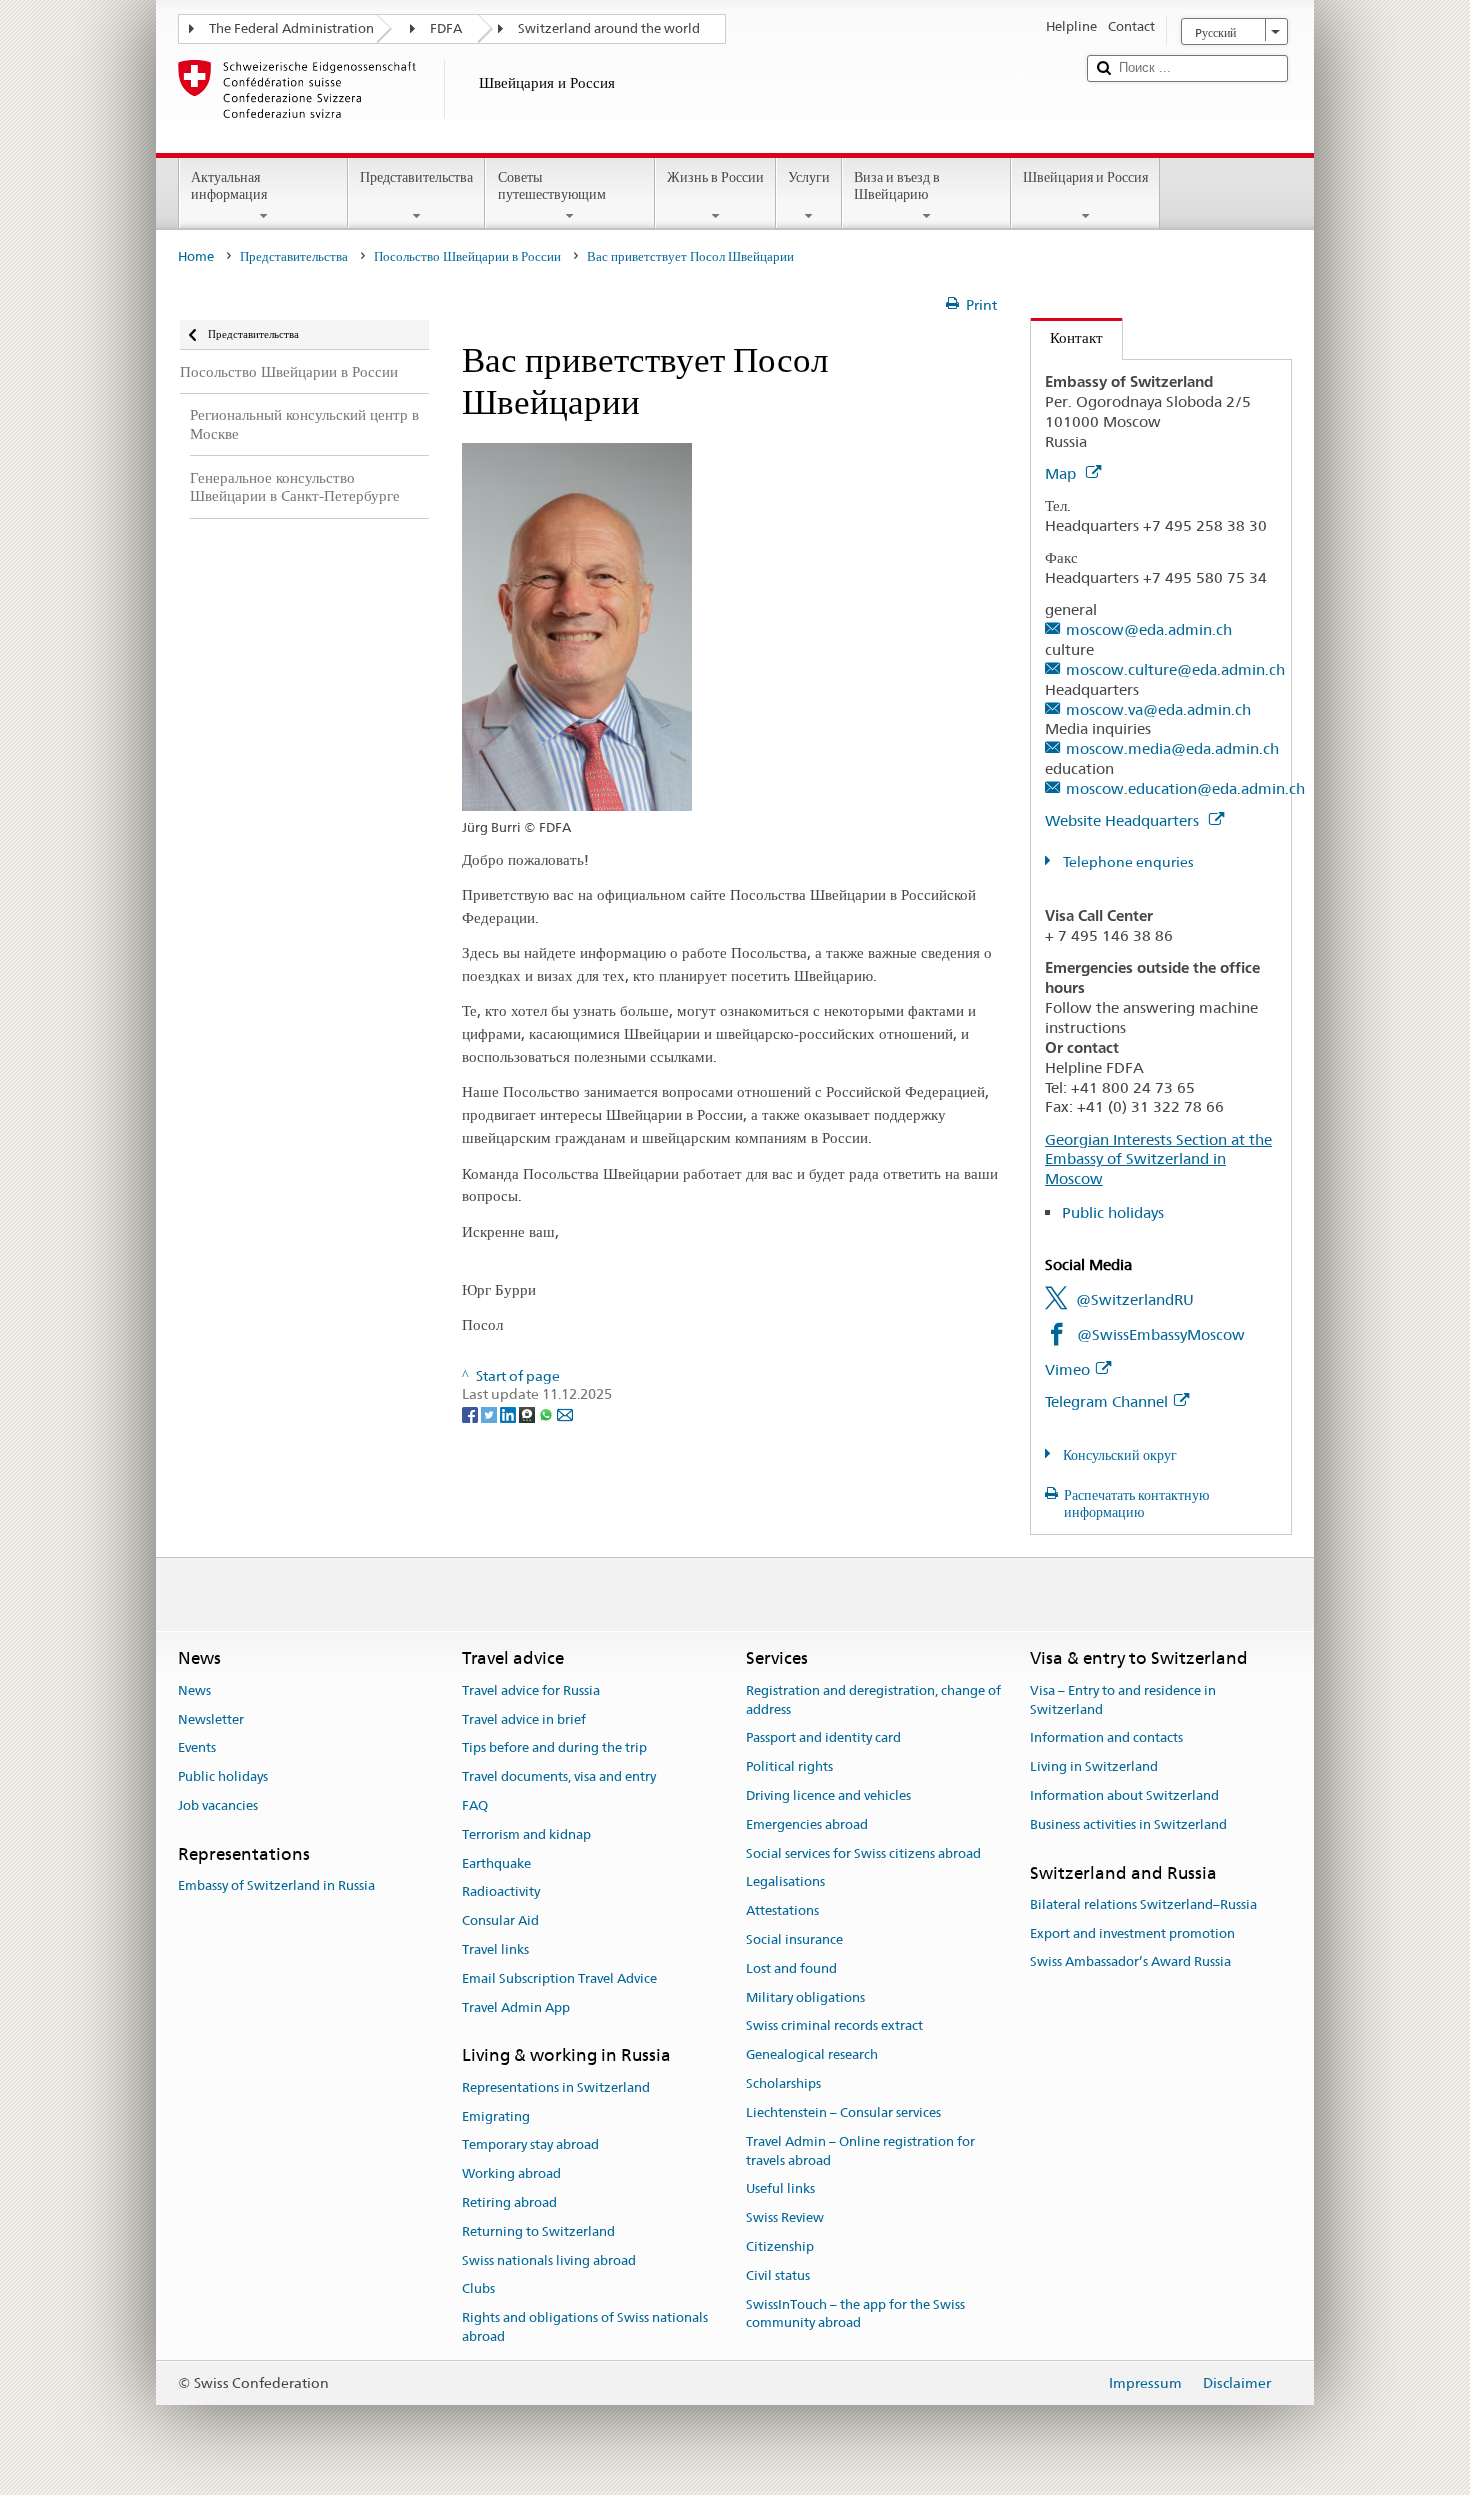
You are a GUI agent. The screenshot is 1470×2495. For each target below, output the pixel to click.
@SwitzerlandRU (1135, 1299)
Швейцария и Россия (1085, 177)
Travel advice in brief (524, 1719)
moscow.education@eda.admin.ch (1185, 788)
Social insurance (794, 1939)
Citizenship (780, 2246)
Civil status (778, 2275)
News (194, 1690)
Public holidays (1113, 1212)
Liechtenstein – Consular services (843, 2112)
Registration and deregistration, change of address (873, 1700)
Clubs (478, 2289)
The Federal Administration (291, 28)
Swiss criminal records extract (834, 2026)
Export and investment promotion (1132, 1933)
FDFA (446, 28)
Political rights (789, 1766)
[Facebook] (471, 1414)
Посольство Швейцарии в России (467, 256)
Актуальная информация (229, 185)
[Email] (565, 1414)
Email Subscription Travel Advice (559, 1978)
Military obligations (805, 1997)
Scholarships (783, 2083)
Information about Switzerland (1124, 1795)
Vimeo (1067, 1369)
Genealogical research (812, 2055)
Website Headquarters (1124, 820)
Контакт (1067, 337)
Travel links (495, 1949)
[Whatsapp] (547, 1414)
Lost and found (791, 1968)
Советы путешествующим (552, 185)
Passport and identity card (823, 1738)
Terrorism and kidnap (526, 1834)
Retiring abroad (509, 2202)
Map (1062, 473)
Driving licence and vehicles (828, 1795)
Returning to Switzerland (538, 2231)
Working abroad (511, 2173)
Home (196, 256)
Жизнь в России (715, 177)
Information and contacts (1106, 1738)
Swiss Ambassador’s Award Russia (1130, 1962)
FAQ (475, 1805)
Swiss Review (785, 2217)
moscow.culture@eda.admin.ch (1175, 669)
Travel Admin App (516, 2007)
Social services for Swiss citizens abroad (863, 1853)
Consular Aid (500, 1920)
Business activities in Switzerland (1128, 1824)
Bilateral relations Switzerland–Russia (1143, 1904)
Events (197, 1748)
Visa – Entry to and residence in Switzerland (1123, 1700)
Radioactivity (501, 1892)
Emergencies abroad (807, 1824)
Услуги (809, 177)
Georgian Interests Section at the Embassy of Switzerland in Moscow (1158, 1159)
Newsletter (211, 1719)
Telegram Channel (1106, 1401)
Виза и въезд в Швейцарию (897, 185)
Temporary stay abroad (530, 2145)
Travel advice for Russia (531, 1690)
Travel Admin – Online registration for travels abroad (860, 2151)
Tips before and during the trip (554, 1748)
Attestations (782, 1910)
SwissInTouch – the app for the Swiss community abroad (855, 2314)
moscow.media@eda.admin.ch (1172, 748)
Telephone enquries (1127, 862)
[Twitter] (490, 1414)
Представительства (416, 177)
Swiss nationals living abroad (549, 2260)
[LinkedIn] (509, 1414)
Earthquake (496, 1863)
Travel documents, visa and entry (559, 1776)
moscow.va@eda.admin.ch (1158, 709)
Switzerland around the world (609, 28)
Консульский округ (1118, 1455)
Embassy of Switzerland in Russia (276, 1885)
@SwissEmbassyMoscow (1161, 1334)
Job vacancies (218, 1805)
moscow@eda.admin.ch (1149, 629)
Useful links (780, 2189)
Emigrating (496, 2116)
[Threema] (528, 1414)
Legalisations (785, 1882)
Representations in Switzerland (556, 2087)
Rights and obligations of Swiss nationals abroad (585, 2327)
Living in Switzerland (1094, 1766)
